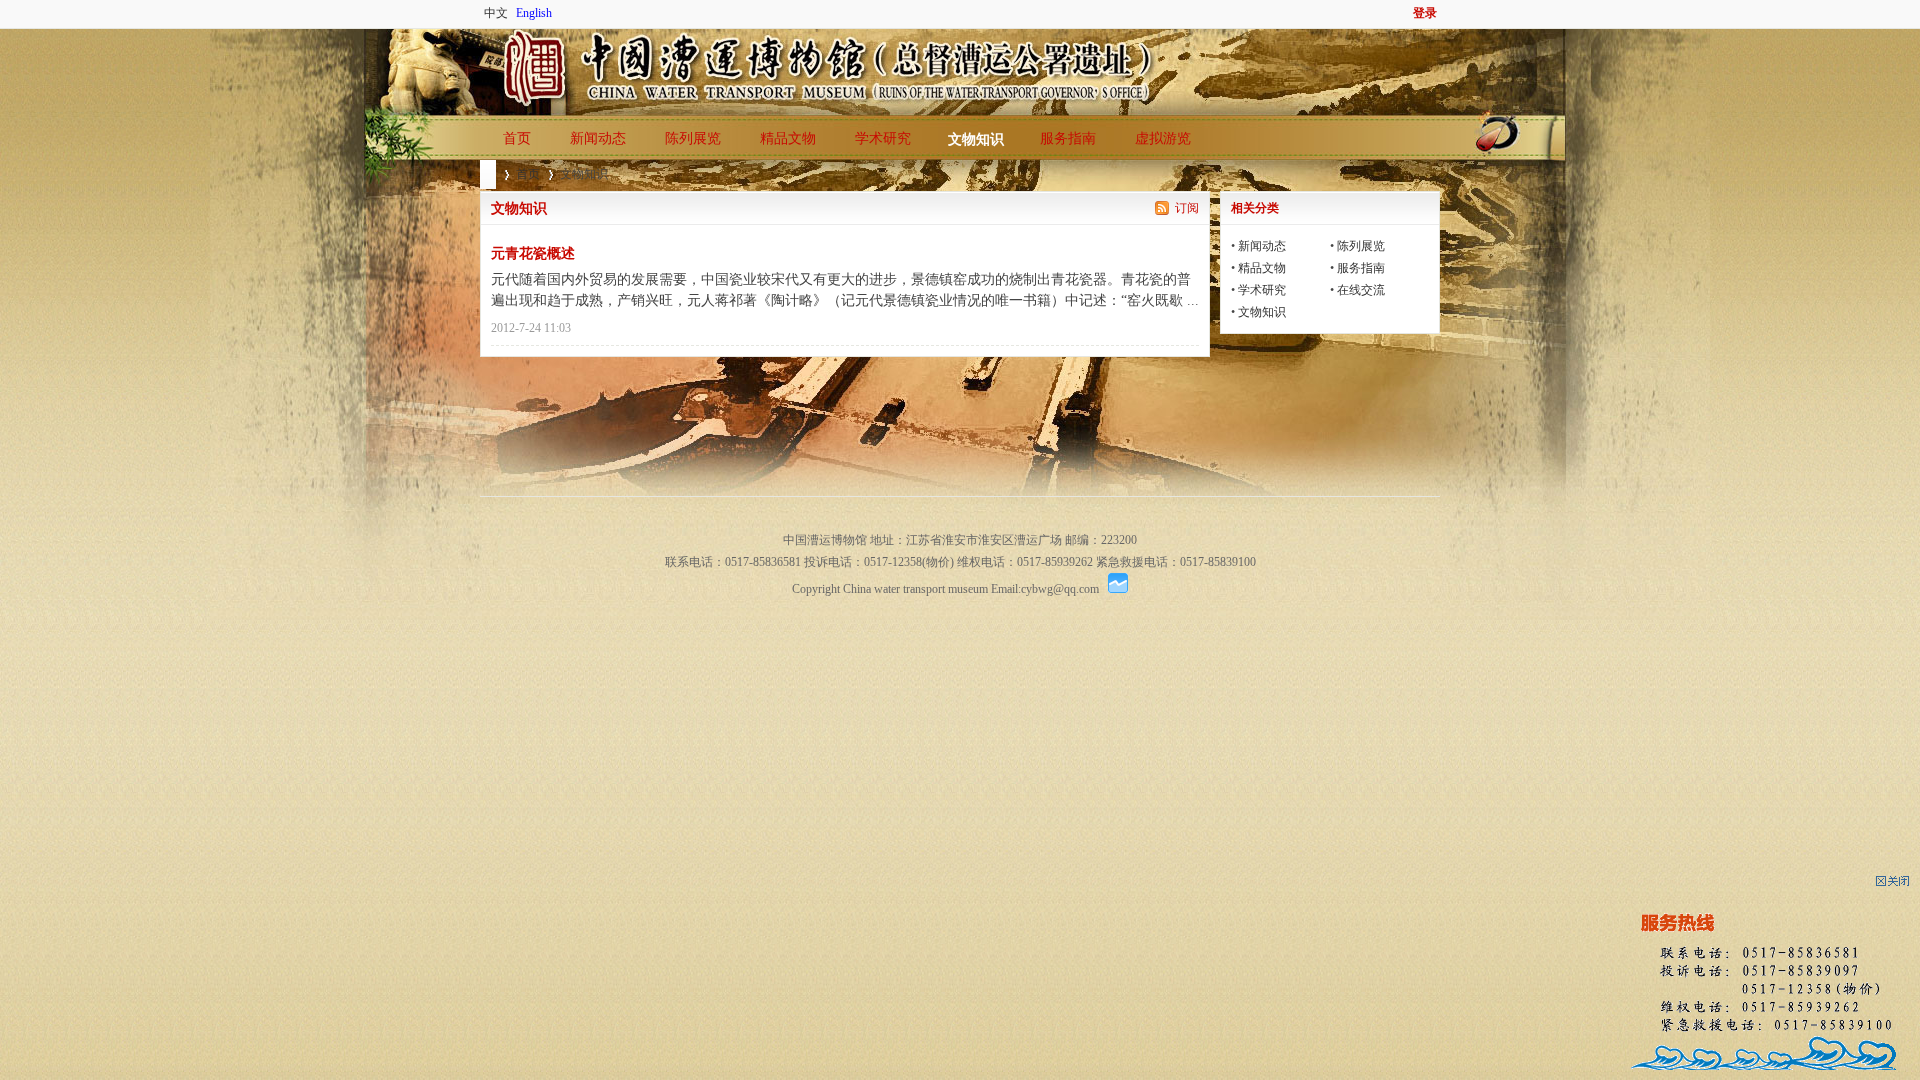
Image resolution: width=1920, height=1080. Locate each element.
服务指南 (1068, 138)
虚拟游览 (1163, 138)
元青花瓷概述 (533, 253)
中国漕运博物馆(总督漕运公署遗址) (488, 174)
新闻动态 (598, 138)
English (534, 13)
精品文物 (788, 138)
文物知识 (976, 139)
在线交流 (1361, 290)
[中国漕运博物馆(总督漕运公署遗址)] (482, 40)
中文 (496, 13)
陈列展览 (693, 138)
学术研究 (883, 138)
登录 (1425, 13)
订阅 (1187, 208)
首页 (517, 138)
